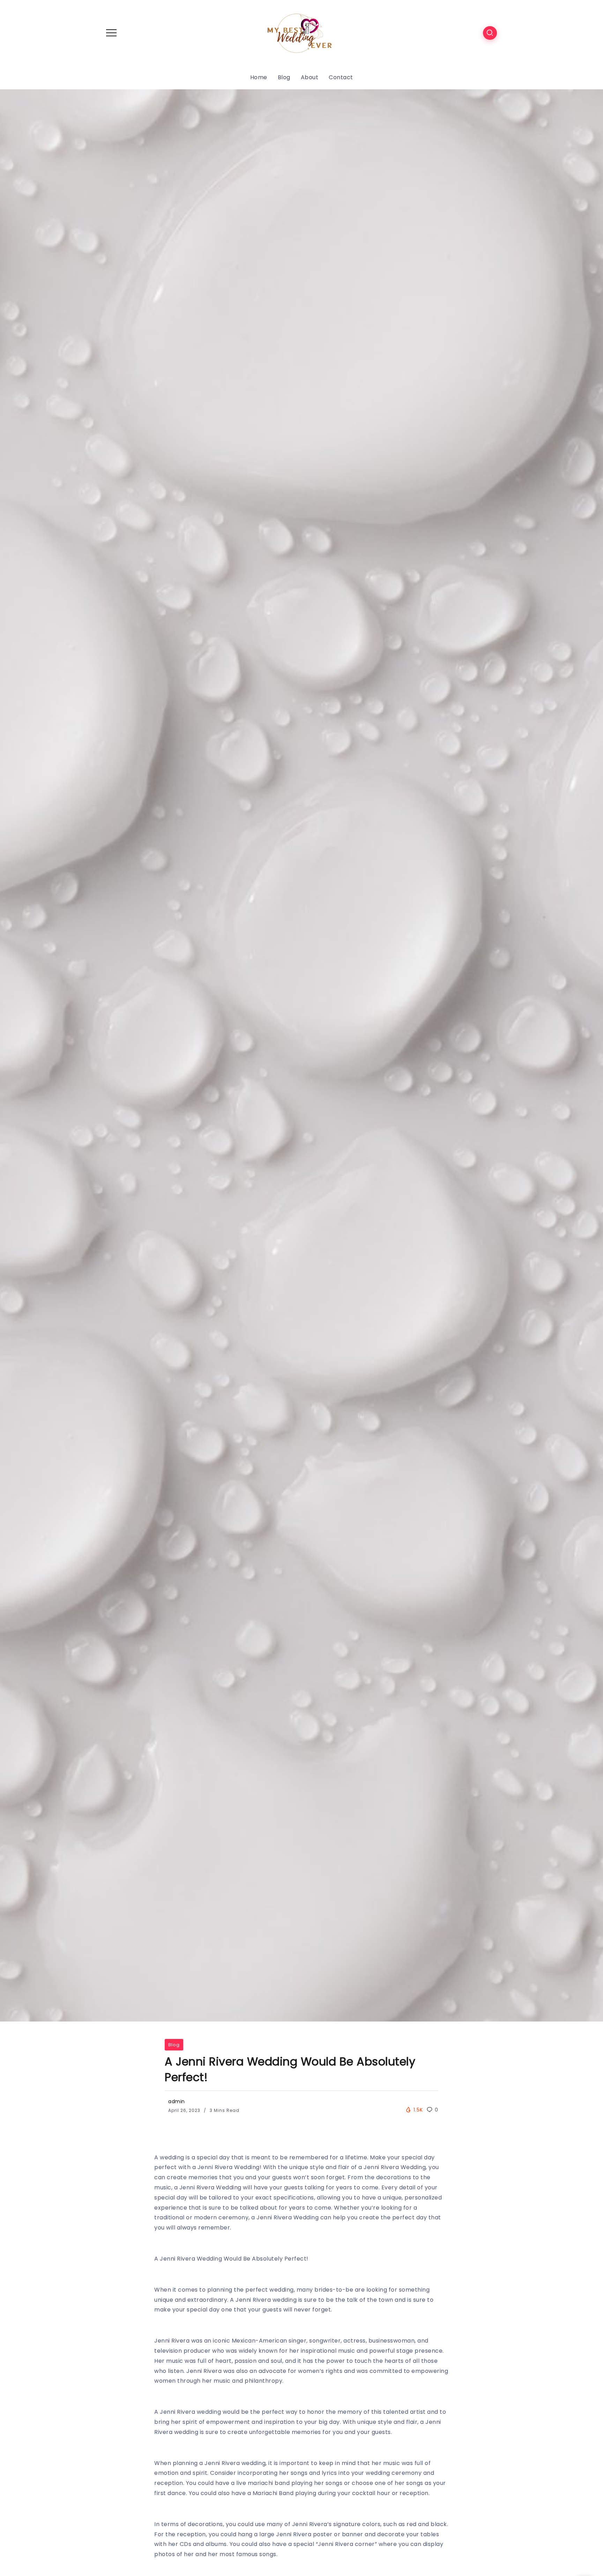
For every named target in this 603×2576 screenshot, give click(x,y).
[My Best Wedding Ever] (301, 32)
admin (177, 2101)
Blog (174, 2045)
